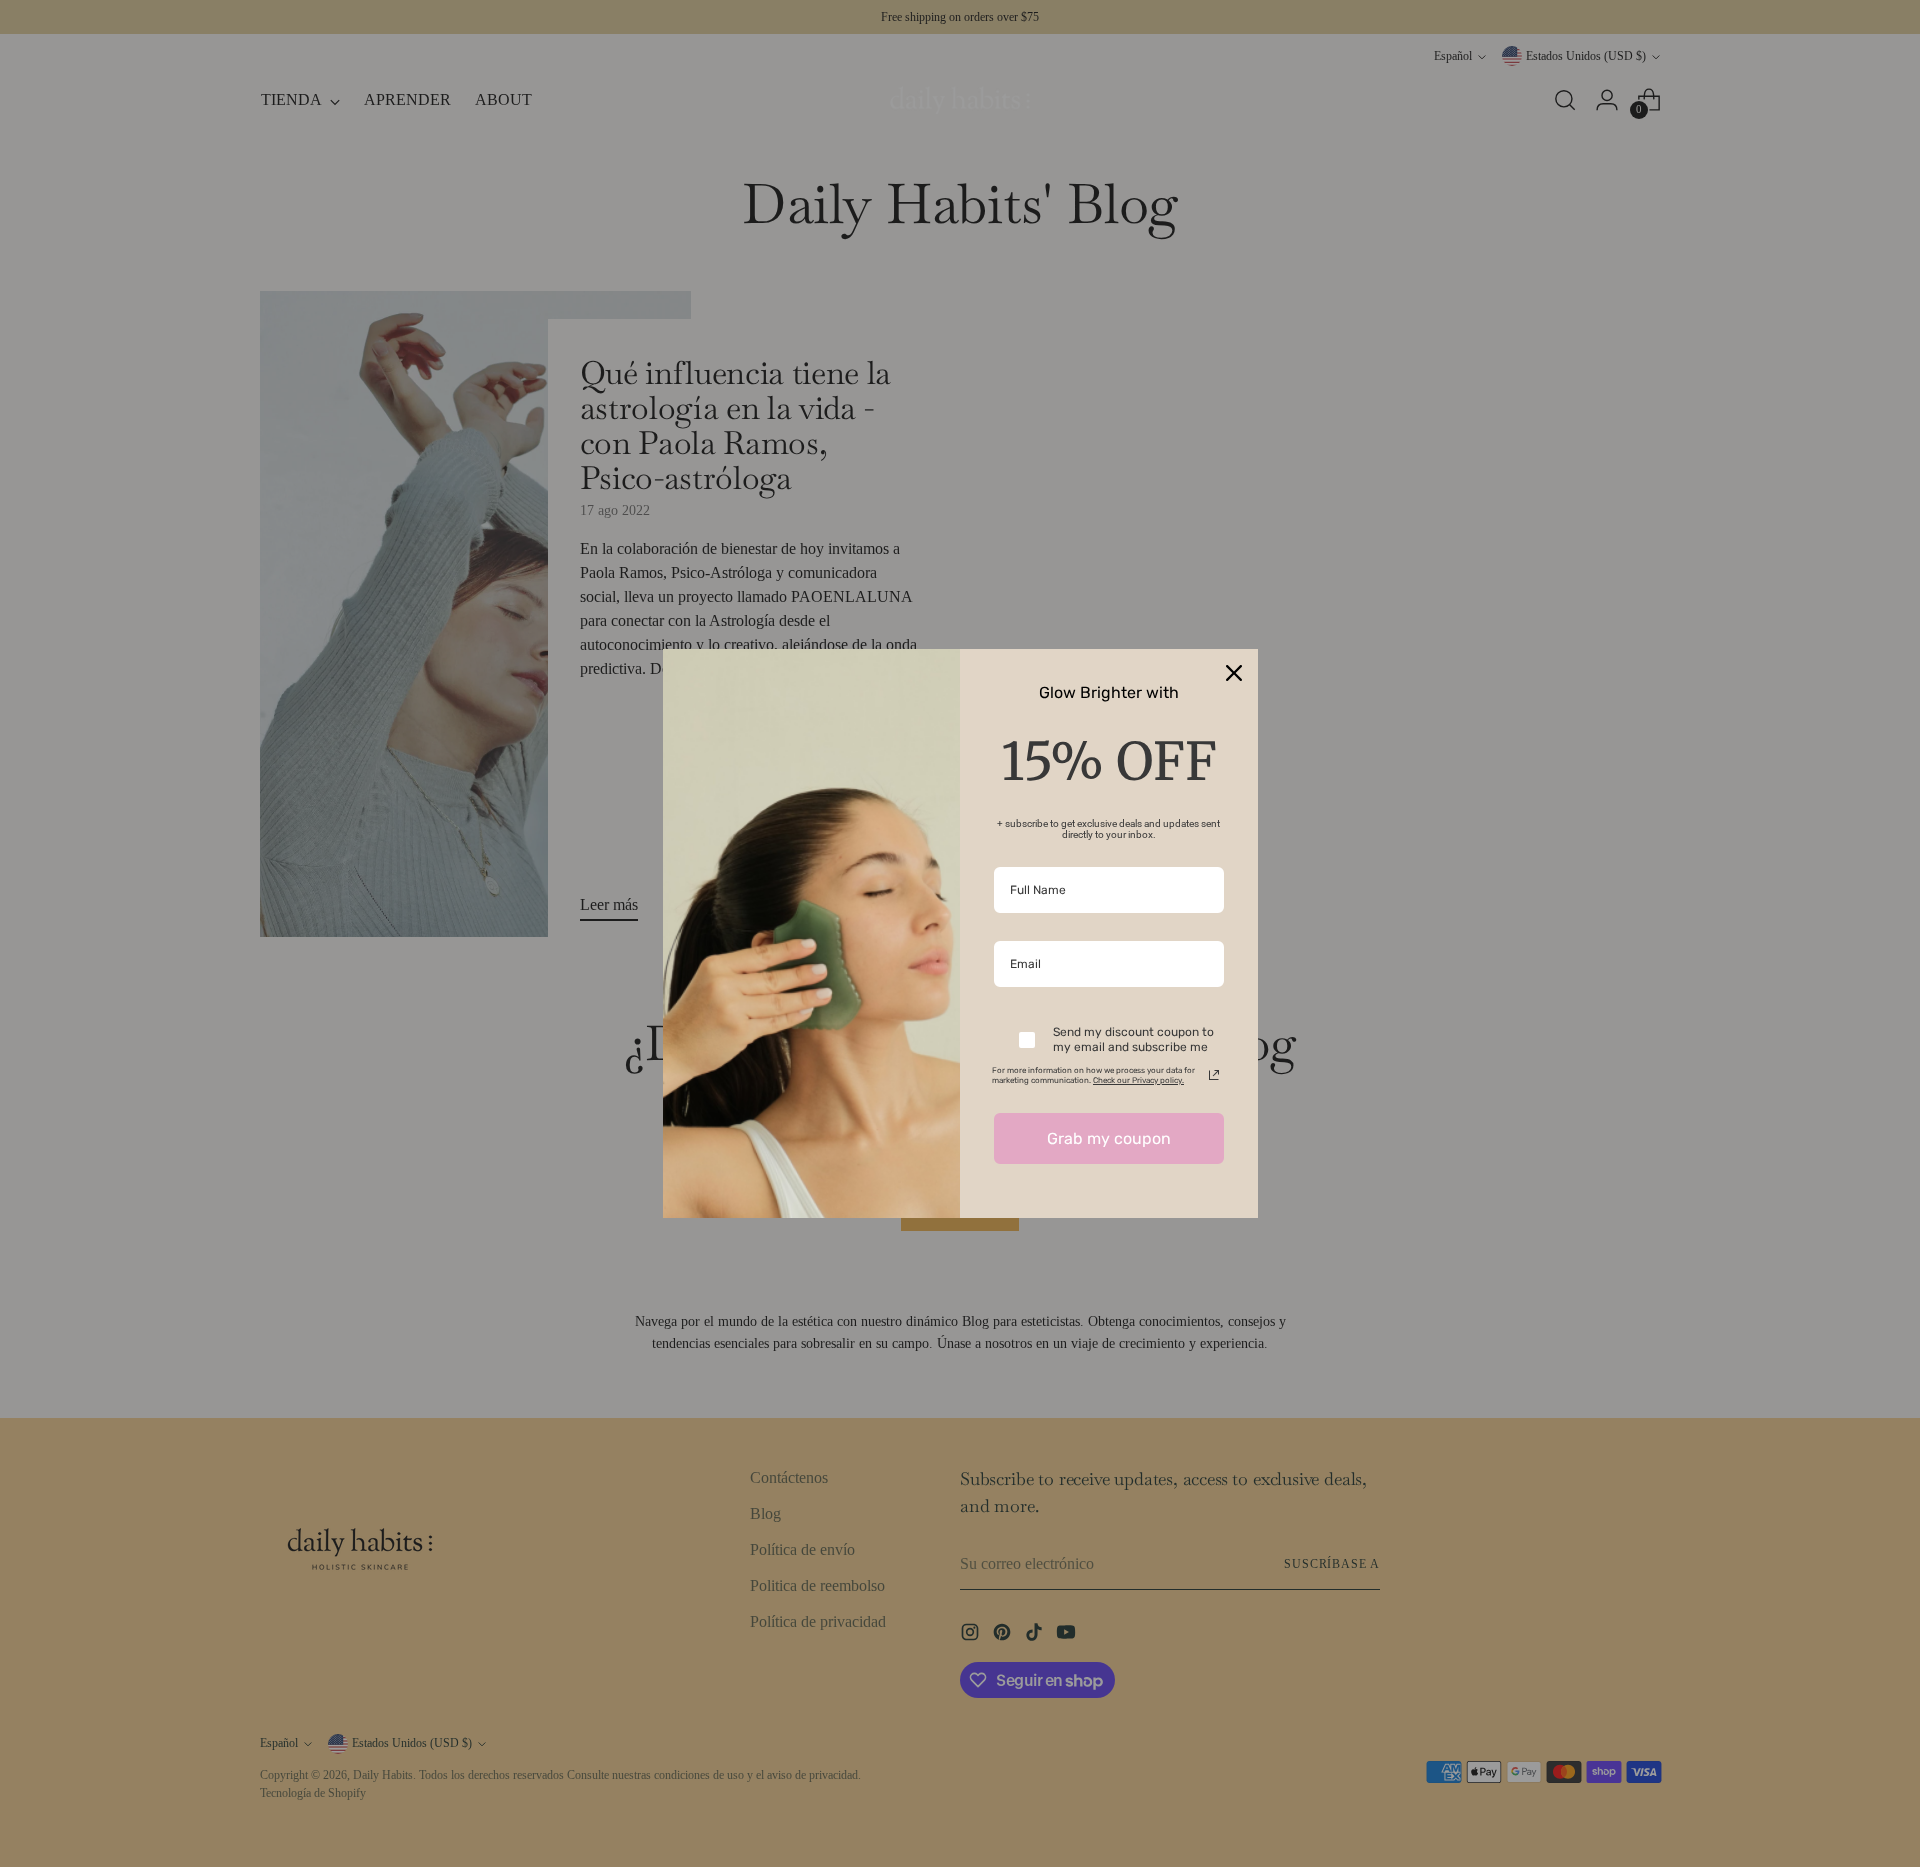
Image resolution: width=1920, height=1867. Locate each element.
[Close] (1234, 673)
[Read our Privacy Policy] (1214, 1075)
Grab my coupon (1109, 1138)
